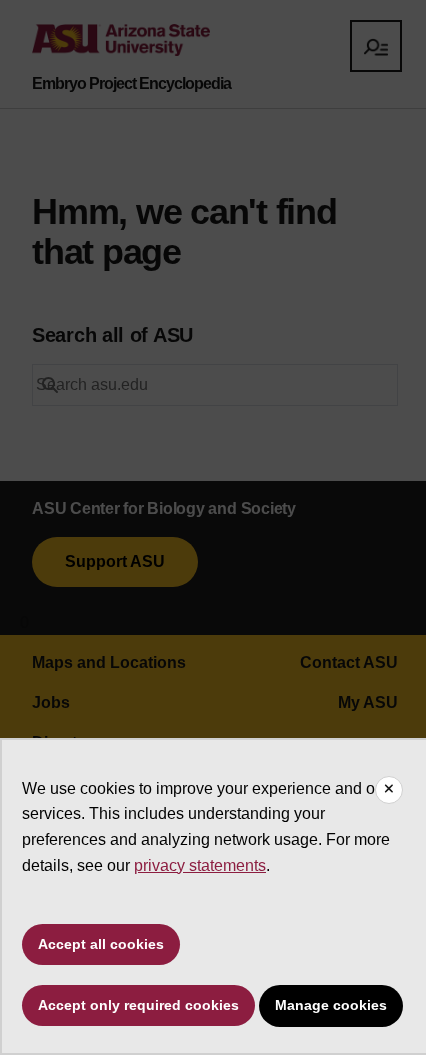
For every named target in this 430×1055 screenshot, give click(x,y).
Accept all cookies (101, 944)
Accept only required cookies (138, 1005)
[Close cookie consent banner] (389, 790)
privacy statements (200, 865)
